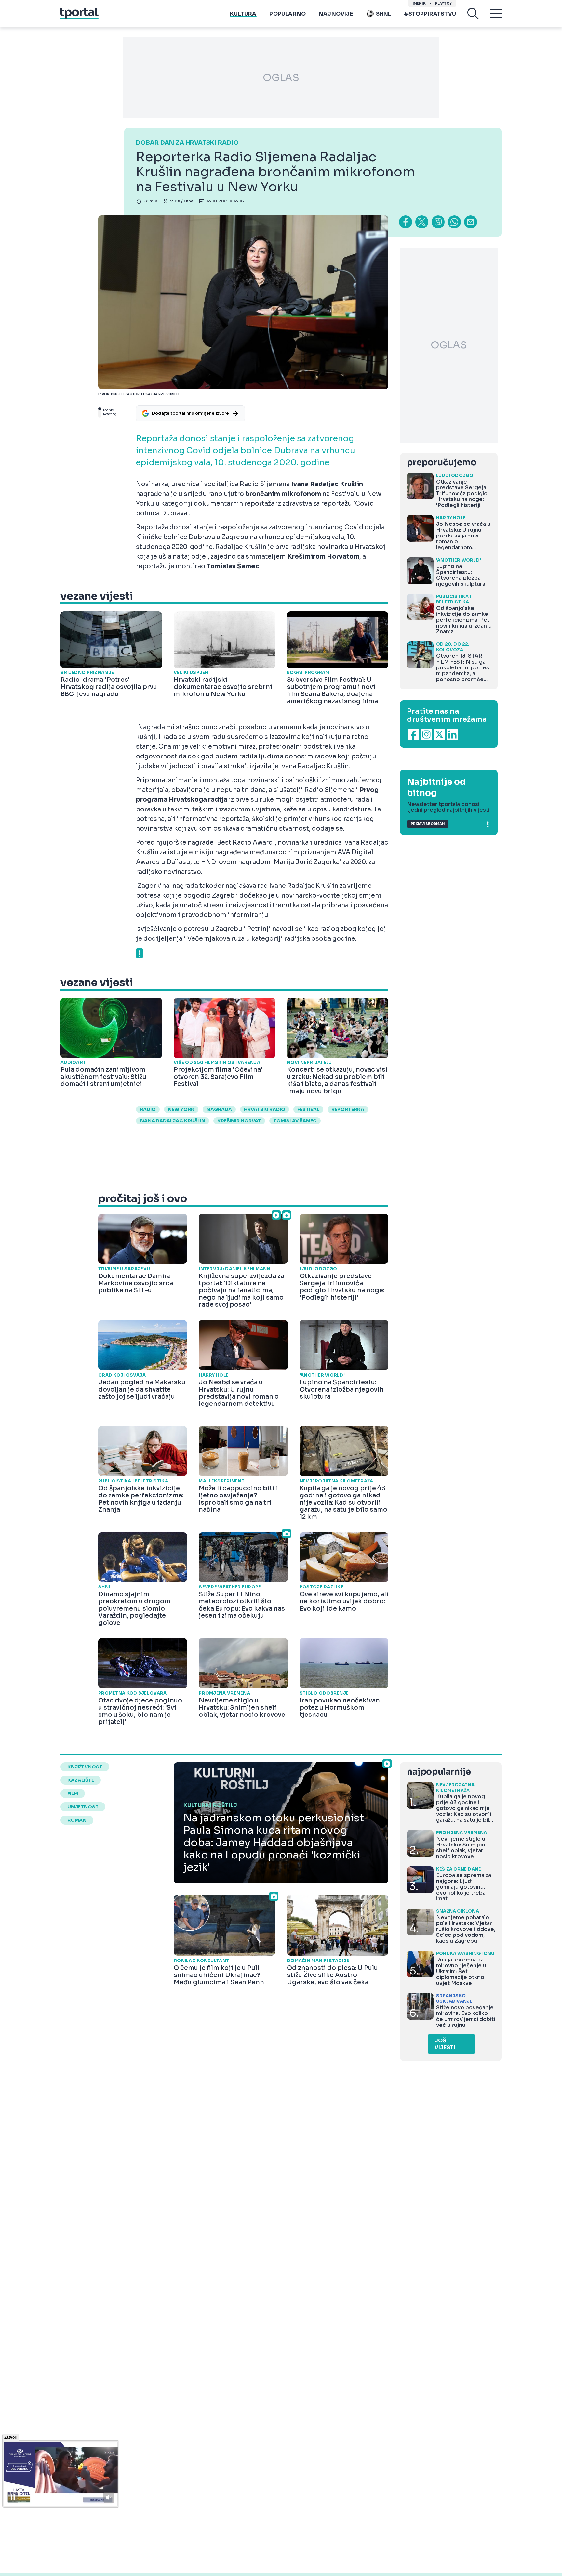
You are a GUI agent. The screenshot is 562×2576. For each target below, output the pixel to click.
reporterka (348, 1109)
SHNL (384, 14)
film (73, 1793)
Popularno (288, 14)
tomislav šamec (295, 1121)
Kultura (243, 14)
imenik (419, 3)
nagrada (219, 1109)
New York (181, 1109)
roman (77, 1820)
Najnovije (336, 14)
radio (148, 1109)
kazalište (81, 1780)
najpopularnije (439, 1772)
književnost (85, 1767)
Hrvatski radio (265, 1109)
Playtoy (443, 3)
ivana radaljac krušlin (173, 1121)
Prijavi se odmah (428, 824)
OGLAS (281, 78)
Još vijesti (445, 2044)
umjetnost (83, 1807)
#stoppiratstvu (430, 14)
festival (308, 1109)
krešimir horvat (239, 1121)
